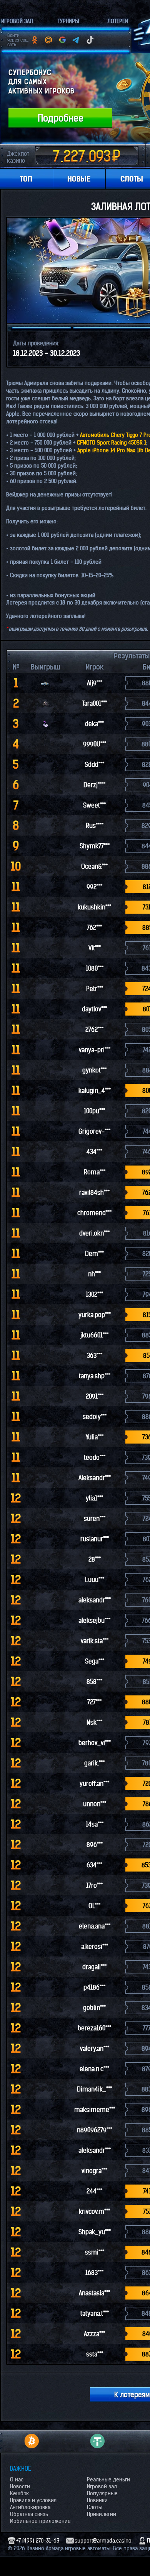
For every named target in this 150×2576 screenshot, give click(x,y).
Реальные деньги (108, 2479)
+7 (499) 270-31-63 (38, 2541)
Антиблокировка (30, 2507)
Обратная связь (29, 2514)
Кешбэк (19, 2493)
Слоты (95, 2507)
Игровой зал (102, 2486)
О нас (17, 2479)
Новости (20, 2486)
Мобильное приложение (40, 2521)
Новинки (97, 2500)
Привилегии (102, 2514)
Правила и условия (33, 2500)
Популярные (102, 2493)
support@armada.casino (103, 2541)
